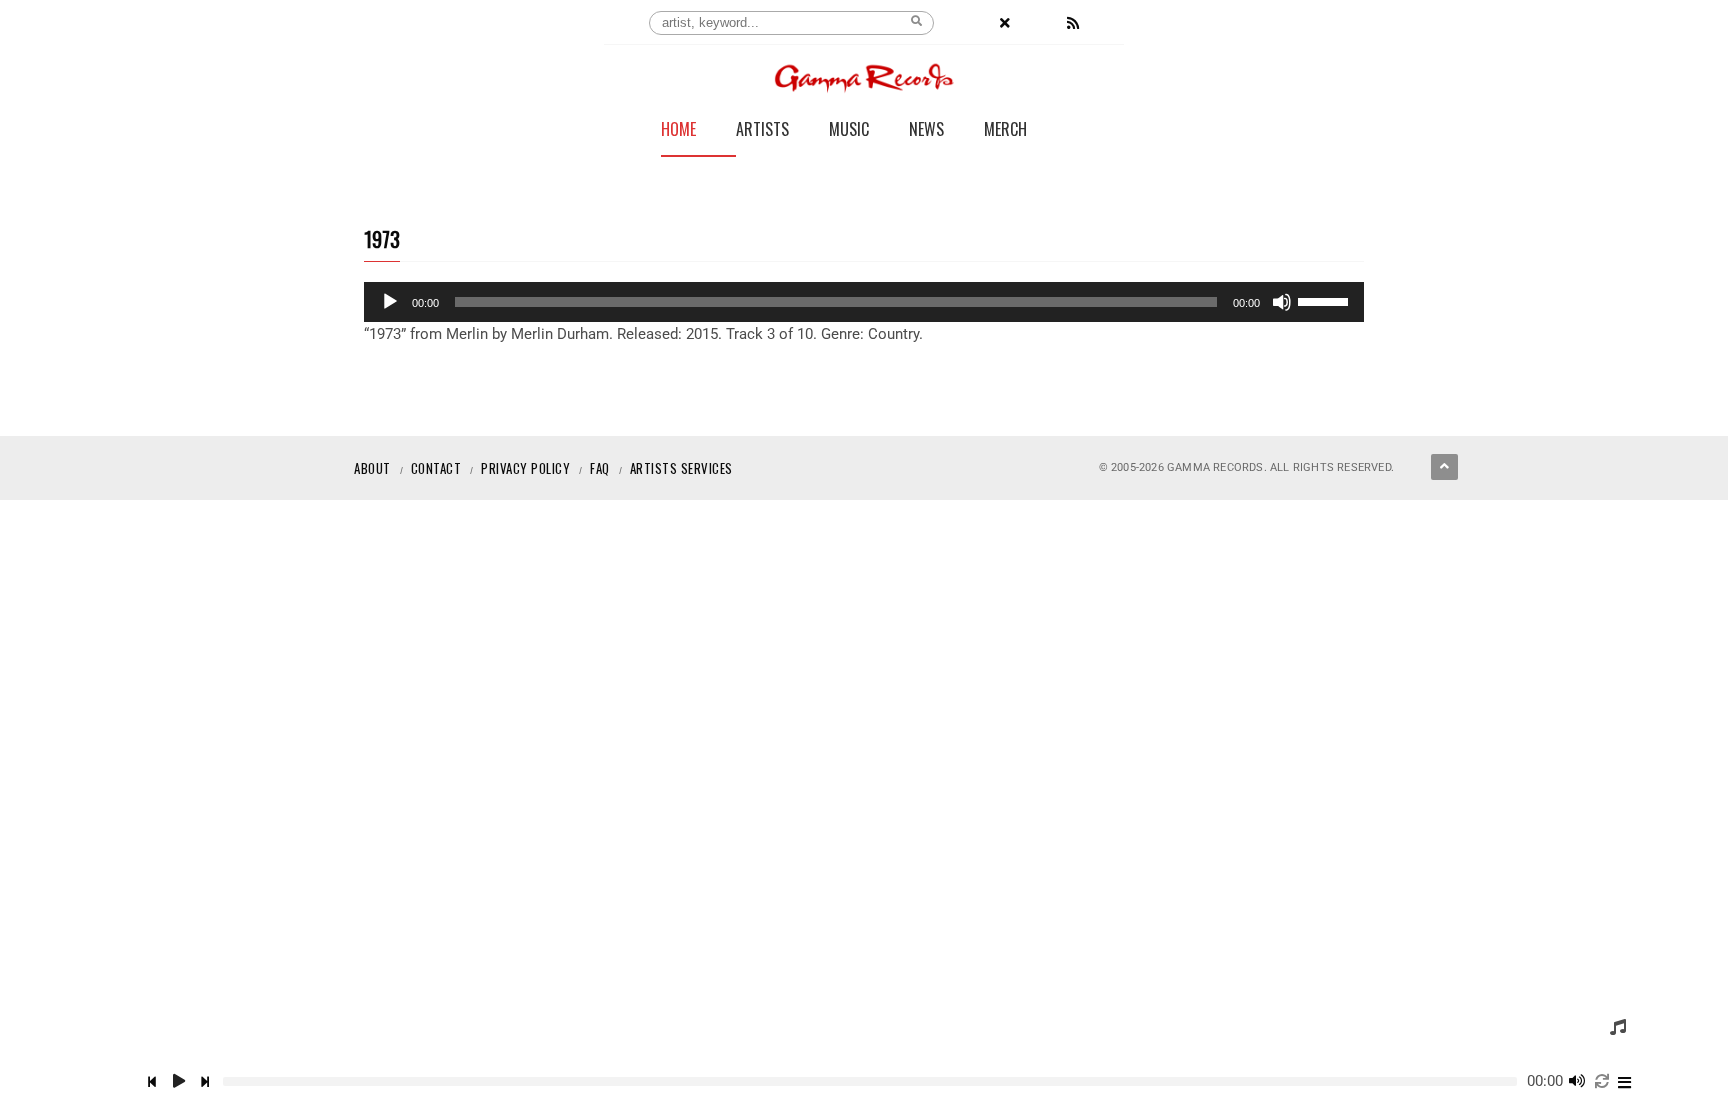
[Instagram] (1039, 23)
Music (849, 131)
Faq (600, 468)
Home (678, 131)
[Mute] (1282, 302)
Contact (436, 468)
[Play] (390, 302)
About (372, 468)
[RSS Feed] (1073, 23)
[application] (864, 302)
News (926, 131)
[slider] (1326, 300)
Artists (762, 131)
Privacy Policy (525, 468)
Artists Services (681, 468)
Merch (1005, 131)
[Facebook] (971, 23)
